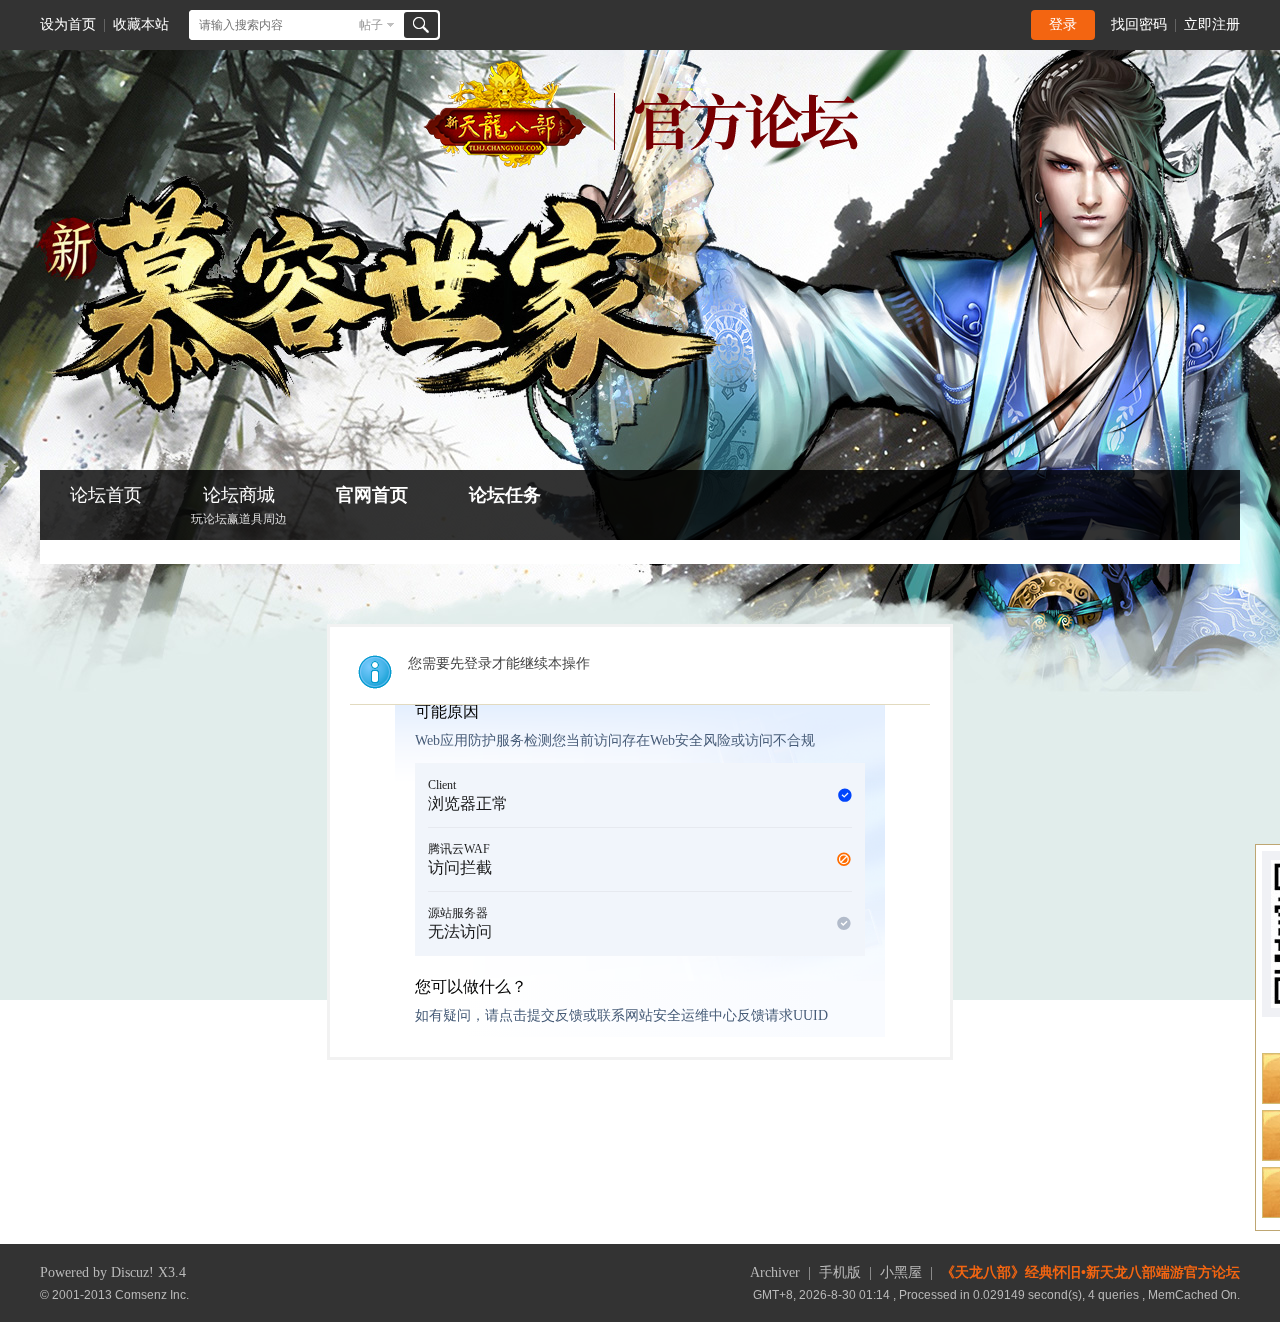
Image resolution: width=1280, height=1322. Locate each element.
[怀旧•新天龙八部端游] (640, 164)
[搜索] (421, 25)
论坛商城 (239, 505)
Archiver (775, 1272)
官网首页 (372, 495)
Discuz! (132, 1272)
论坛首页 (106, 495)
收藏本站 (141, 24)
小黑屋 (901, 1272)
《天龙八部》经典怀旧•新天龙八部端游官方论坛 (1090, 1272)
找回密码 (1139, 24)
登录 (1063, 24)
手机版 (840, 1272)
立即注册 (1212, 24)
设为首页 (68, 24)
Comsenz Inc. (152, 1294)
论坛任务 (505, 495)
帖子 (371, 25)
